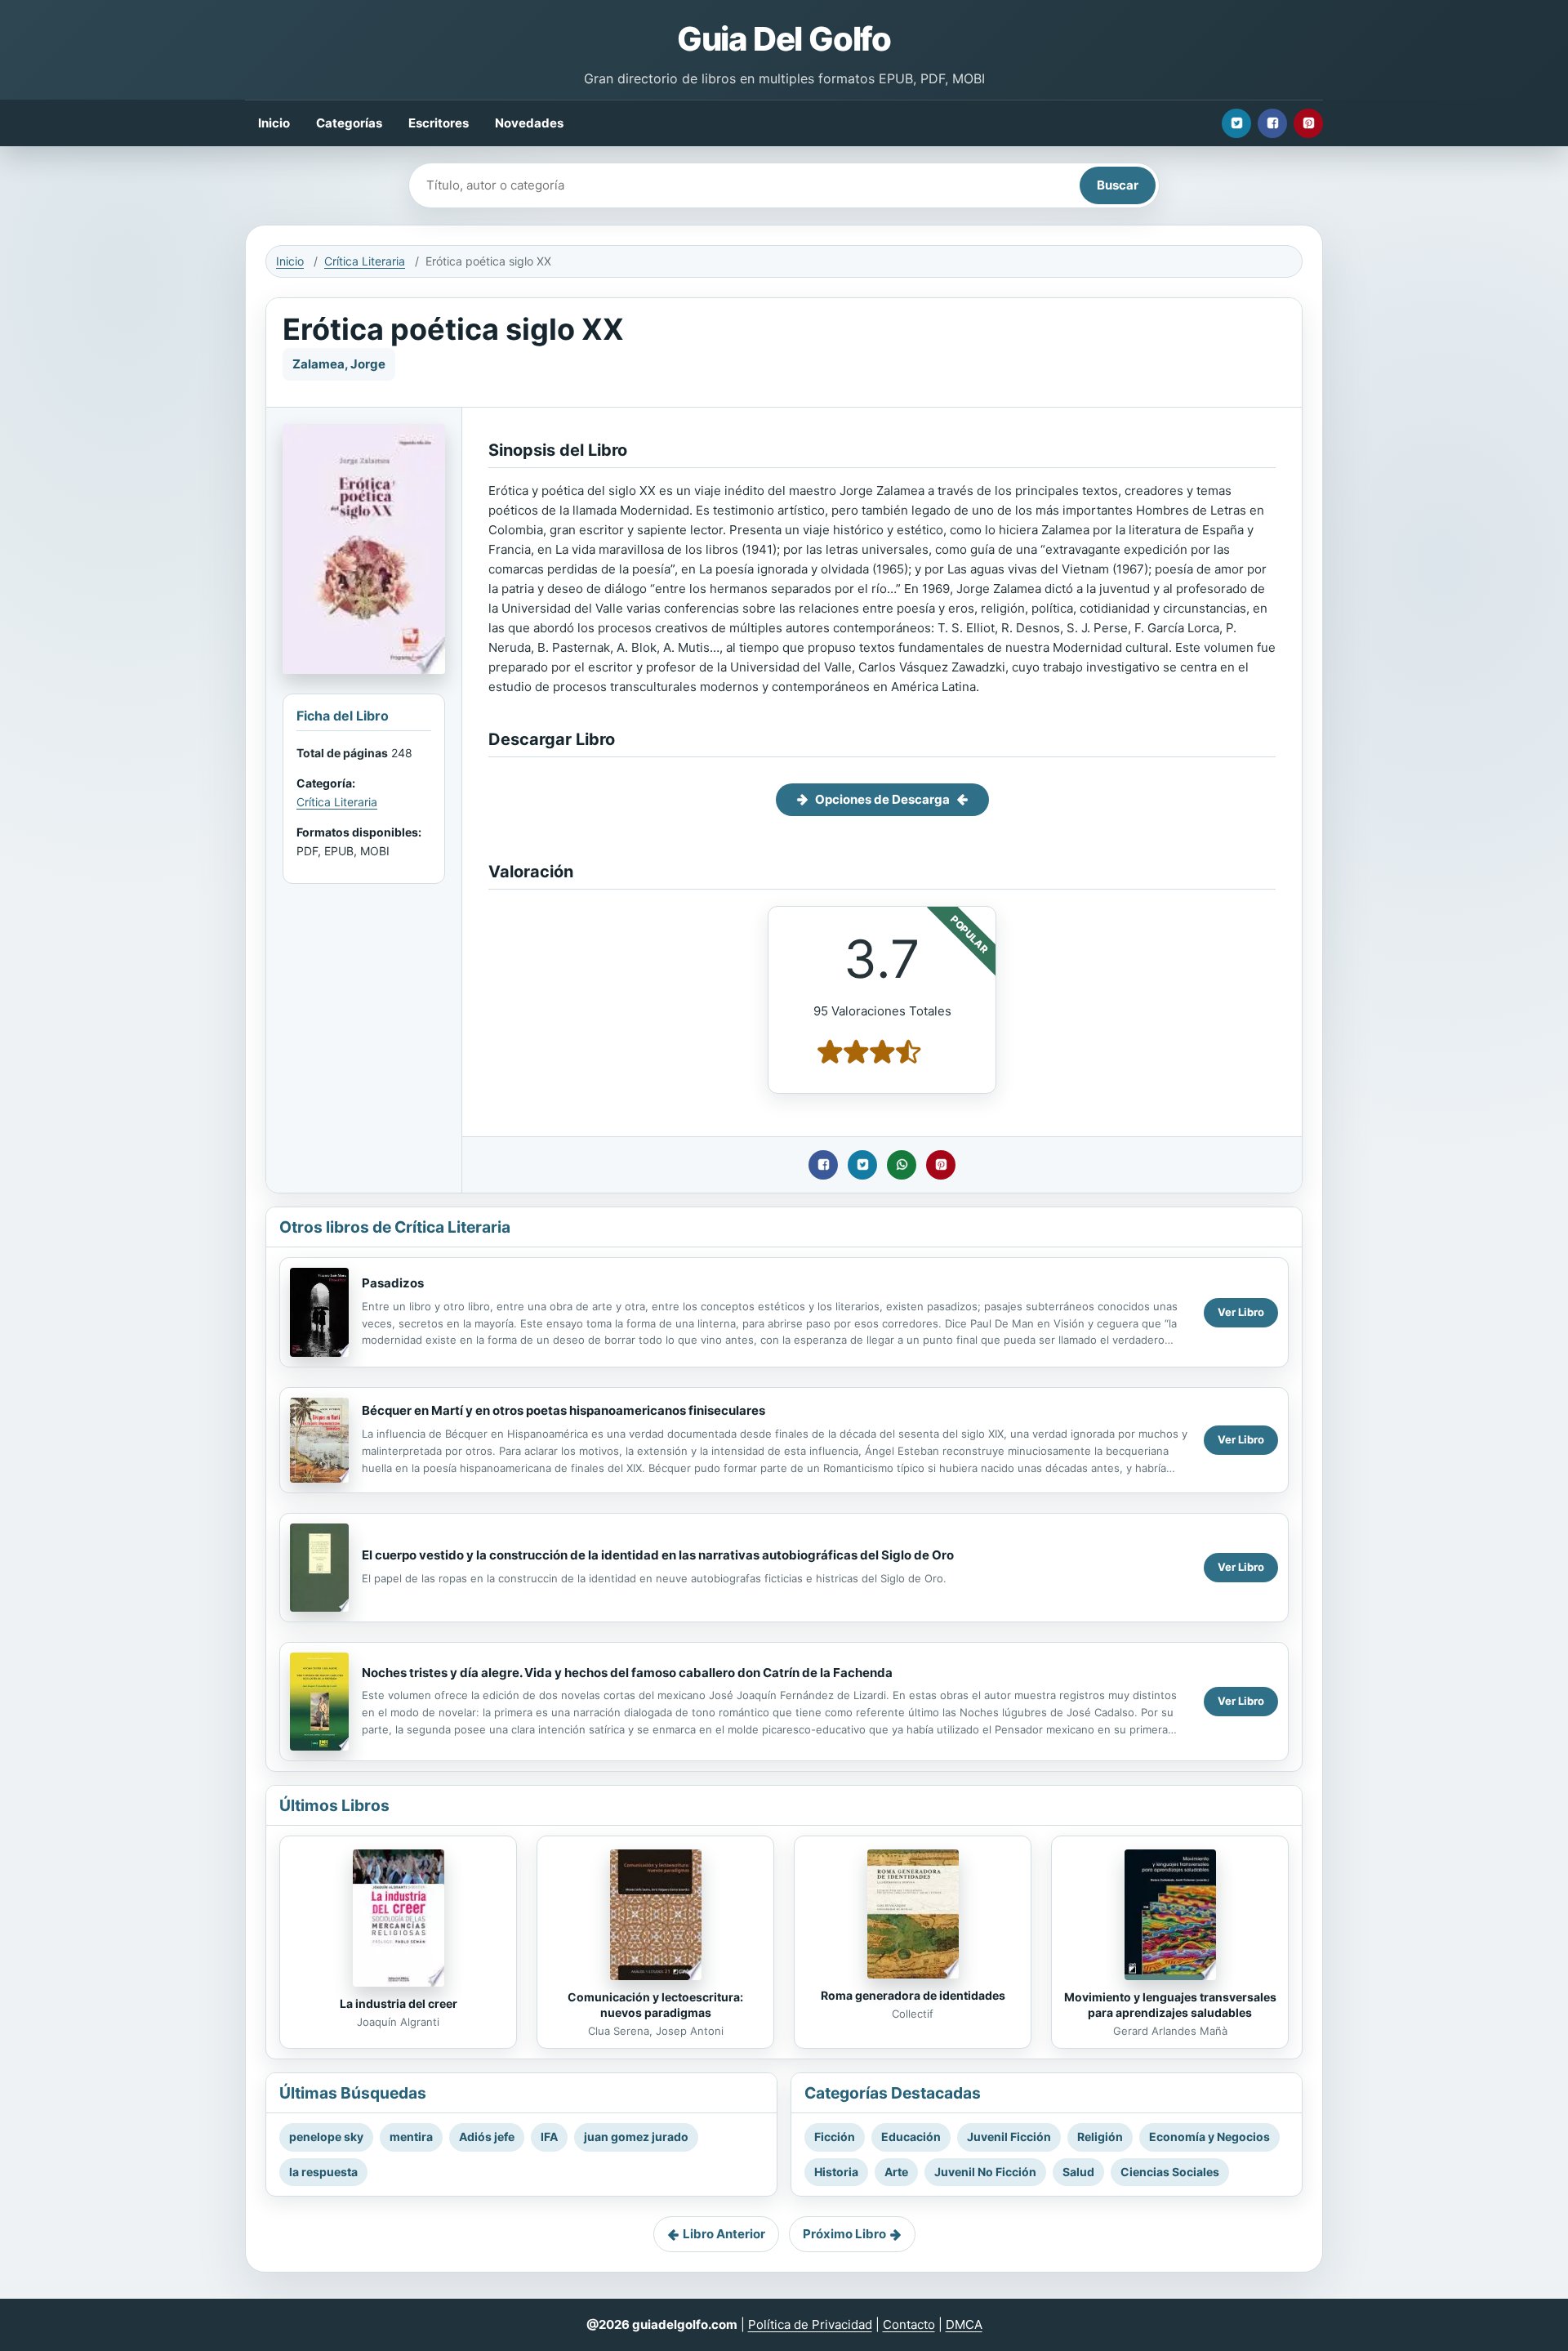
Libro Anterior (724, 2234)
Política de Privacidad (810, 2324)
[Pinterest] (1308, 123)
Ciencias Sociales (1170, 2172)
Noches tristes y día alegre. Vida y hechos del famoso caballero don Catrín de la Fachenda (627, 1673)
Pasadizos (393, 1283)
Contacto (909, 2324)
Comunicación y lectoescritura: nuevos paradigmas (655, 2005)
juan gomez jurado (636, 2137)
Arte (896, 2172)
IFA (549, 2137)
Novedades (529, 123)
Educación (911, 2137)
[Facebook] (1272, 123)
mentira (411, 2137)
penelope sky (326, 2137)
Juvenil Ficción (1009, 2137)
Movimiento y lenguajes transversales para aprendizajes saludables (1170, 2005)
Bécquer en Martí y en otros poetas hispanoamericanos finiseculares (563, 1410)
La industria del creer (399, 2003)
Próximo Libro (844, 2234)
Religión (1100, 2137)
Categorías (349, 123)
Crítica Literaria (365, 261)
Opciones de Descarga (882, 799)
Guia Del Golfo (784, 39)
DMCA (964, 2324)
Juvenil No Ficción (985, 2172)
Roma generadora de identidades (913, 1995)
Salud (1078, 2172)
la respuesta (323, 2172)
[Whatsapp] (902, 1165)
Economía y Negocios (1209, 2137)
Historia (836, 2172)
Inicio (274, 123)
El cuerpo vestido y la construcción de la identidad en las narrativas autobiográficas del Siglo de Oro (658, 1555)
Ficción (835, 2137)
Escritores (439, 123)
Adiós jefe (487, 2137)
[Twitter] (1236, 123)
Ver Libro (1241, 1312)
